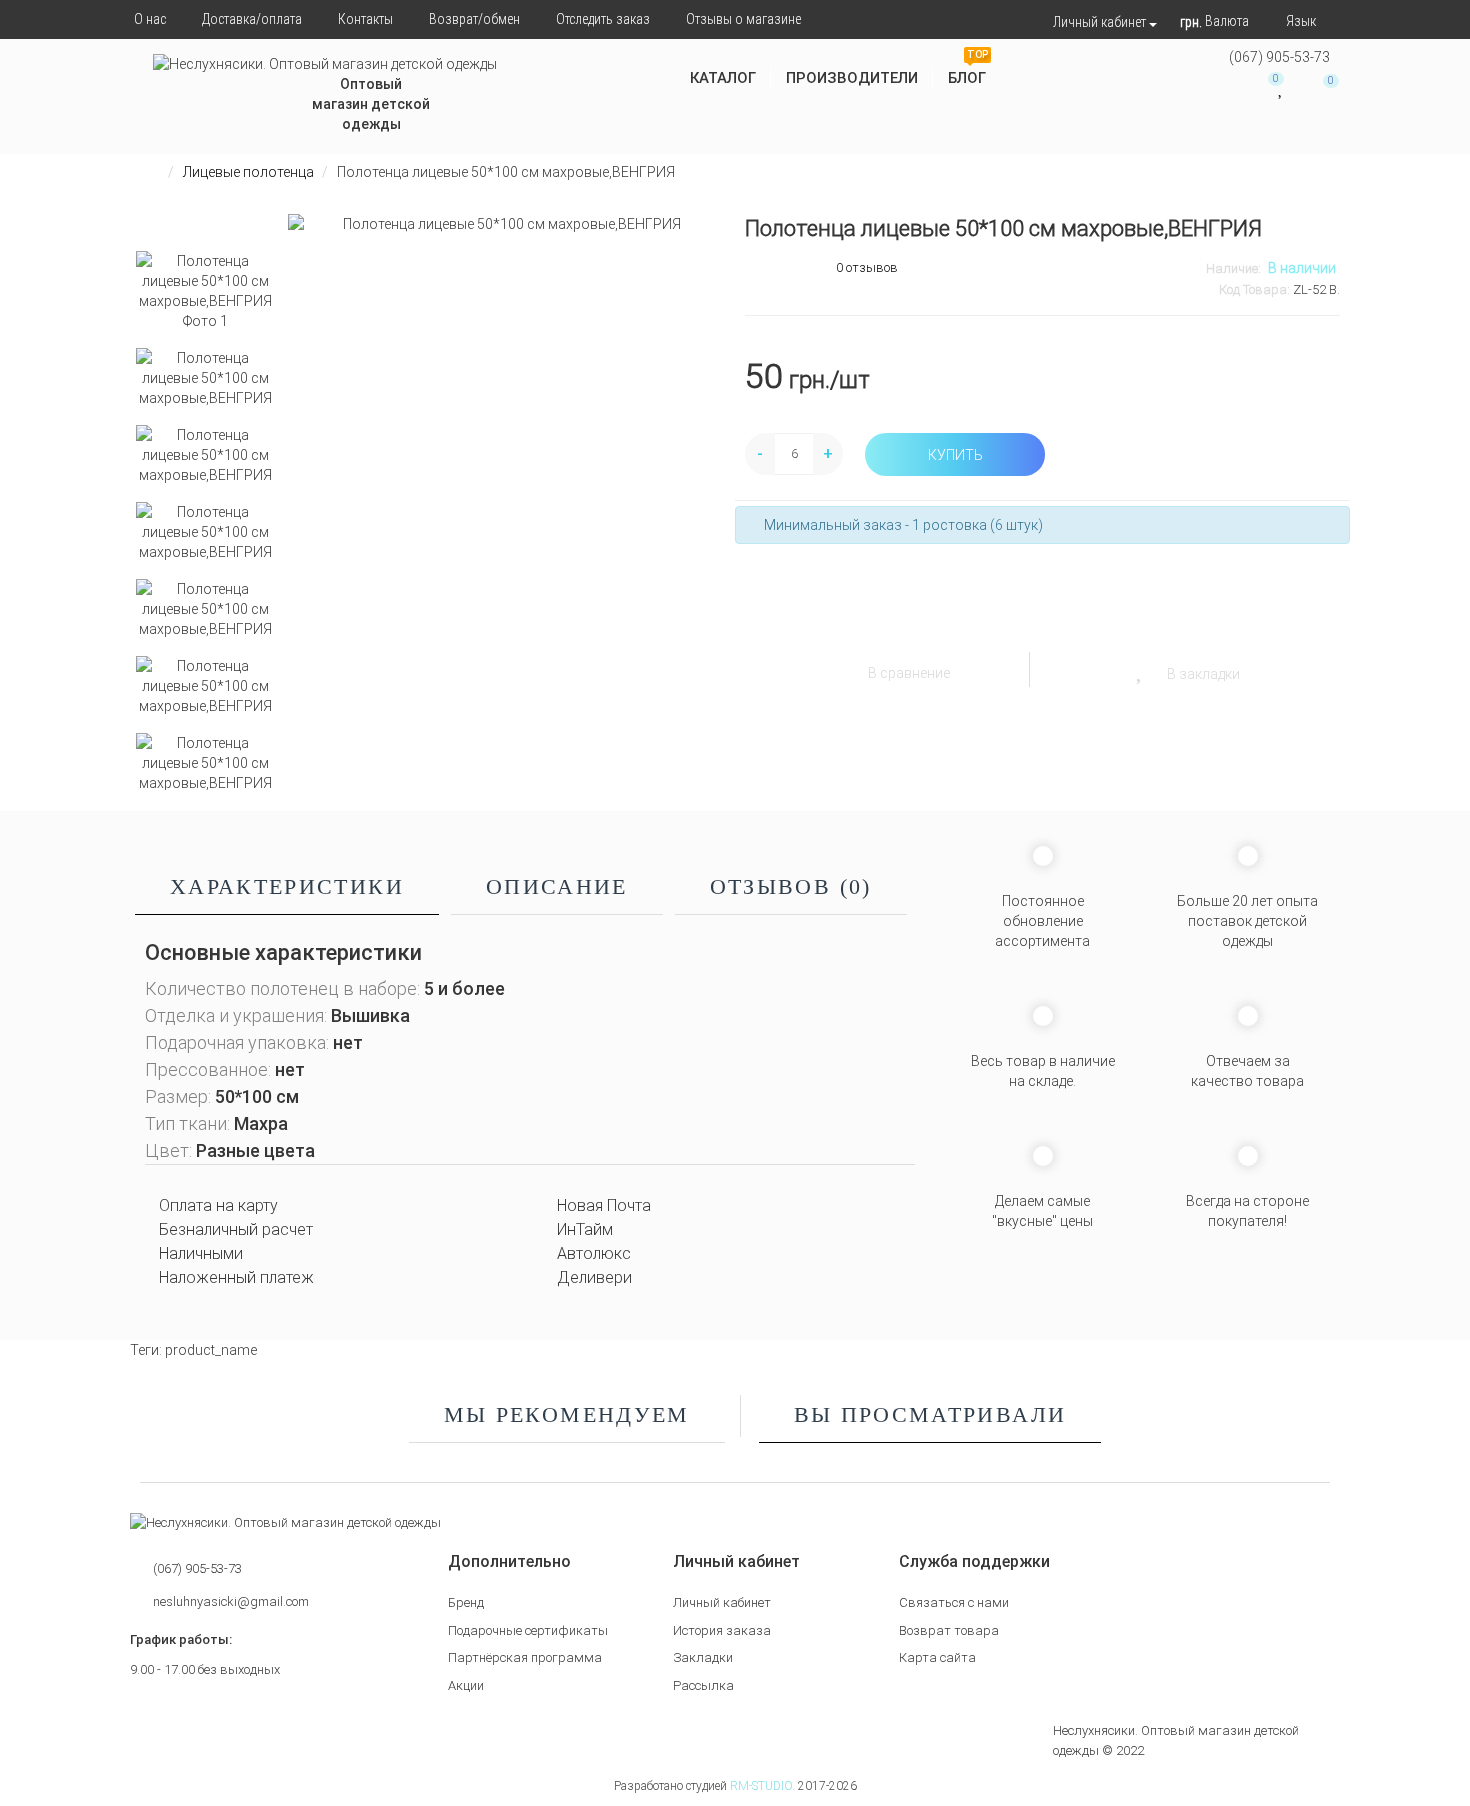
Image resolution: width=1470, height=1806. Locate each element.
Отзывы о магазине (743, 19)
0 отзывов (867, 267)
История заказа (722, 1630)
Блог (968, 70)
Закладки (703, 1657)
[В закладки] (1140, 668)
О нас (150, 19)
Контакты (365, 19)
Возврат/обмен (474, 19)
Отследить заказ (603, 19)
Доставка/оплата (252, 19)
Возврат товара (949, 1630)
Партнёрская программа (525, 1657)
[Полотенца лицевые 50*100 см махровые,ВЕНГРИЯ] (205, 291)
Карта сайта (937, 1657)
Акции (466, 1685)
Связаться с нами (954, 1602)
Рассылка (703, 1685)
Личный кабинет (722, 1602)
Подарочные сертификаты (528, 1630)
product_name (211, 1350)
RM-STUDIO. (762, 1786)
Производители (852, 78)
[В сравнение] (842, 667)
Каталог (723, 78)
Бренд (466, 1602)
